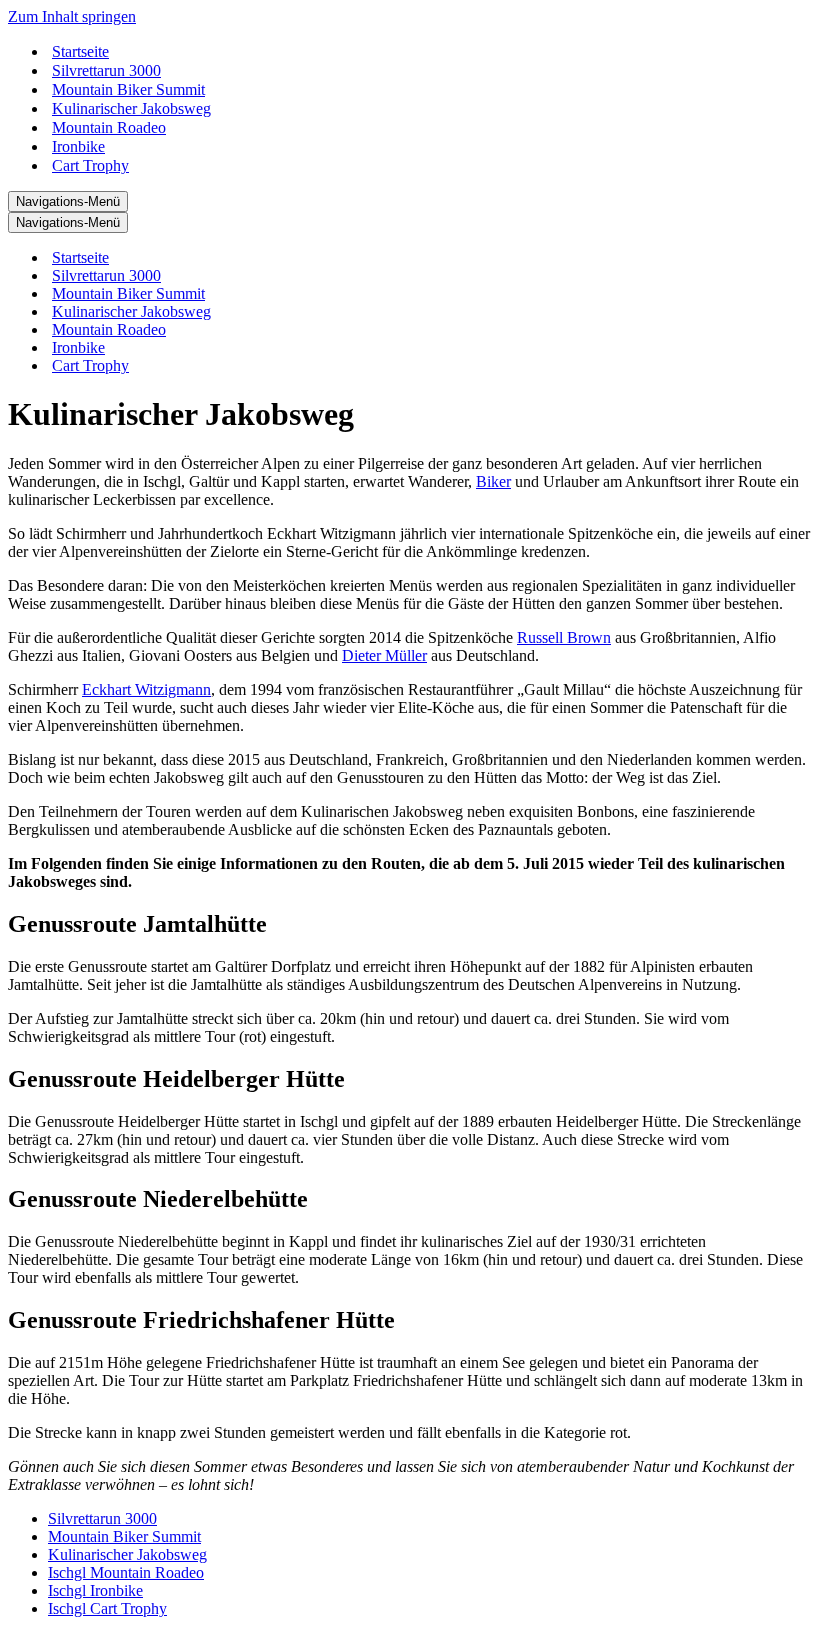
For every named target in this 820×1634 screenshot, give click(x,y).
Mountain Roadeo (109, 127)
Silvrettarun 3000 (106, 70)
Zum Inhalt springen (72, 16)
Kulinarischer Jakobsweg (131, 108)
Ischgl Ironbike (95, 1590)
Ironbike (78, 146)
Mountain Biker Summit (128, 89)
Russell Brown (564, 637)
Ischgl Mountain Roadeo (126, 1572)
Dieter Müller (384, 655)
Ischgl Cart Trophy (107, 1608)
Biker (493, 481)
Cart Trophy (90, 165)
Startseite (80, 51)
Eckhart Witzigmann (146, 689)
